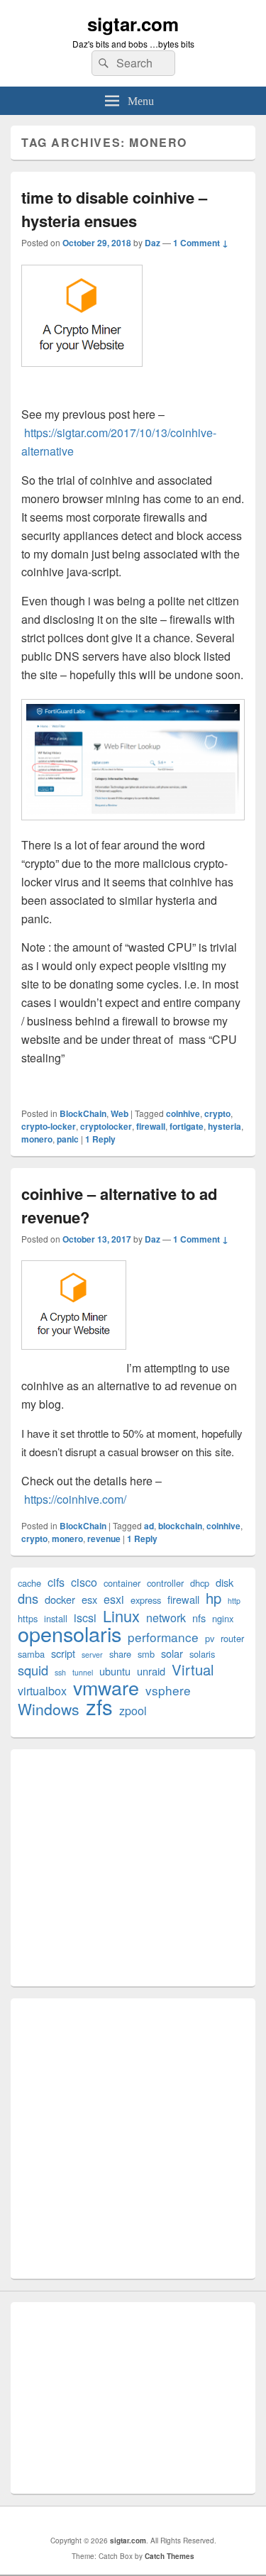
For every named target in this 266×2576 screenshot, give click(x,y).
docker (60, 1599)
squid (33, 1670)
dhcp (200, 1583)
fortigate (187, 1126)
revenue (104, 1539)
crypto (217, 1113)
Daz (153, 243)
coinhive (183, 1113)
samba (31, 1654)
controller (165, 1583)
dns (28, 1598)
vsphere (168, 1690)
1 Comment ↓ (201, 243)
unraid (151, 1671)
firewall (151, 1126)
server (92, 1655)
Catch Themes (170, 2556)
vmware (106, 1687)
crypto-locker (49, 1126)
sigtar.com (133, 24)
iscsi (85, 1618)
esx (89, 1599)
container (122, 1583)
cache (29, 1583)
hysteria (225, 1126)
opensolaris (70, 1633)
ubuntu (115, 1671)
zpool (133, 1711)
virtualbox (42, 1691)
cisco (84, 1582)
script (63, 1653)
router (232, 1638)
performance (163, 1637)
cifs (56, 1582)
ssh (60, 1672)
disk (225, 1582)
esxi (114, 1599)
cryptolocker (106, 1126)
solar (172, 1653)
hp (214, 1598)
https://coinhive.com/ (75, 1499)
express (146, 1600)
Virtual (193, 1669)
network (166, 1618)
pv (210, 1638)
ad (149, 1526)
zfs (99, 1706)
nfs (199, 1618)
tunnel (83, 1672)
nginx (223, 1618)
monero (37, 1139)
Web (120, 1113)
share (120, 1654)
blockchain (180, 1526)
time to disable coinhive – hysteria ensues (114, 209)
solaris (202, 1654)
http (234, 1601)
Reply (100, 1139)
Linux (121, 1615)
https (28, 1618)
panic (68, 1139)
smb (146, 1654)
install (56, 1618)
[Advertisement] (133, 1868)
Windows (49, 1709)
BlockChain (83, 1113)
